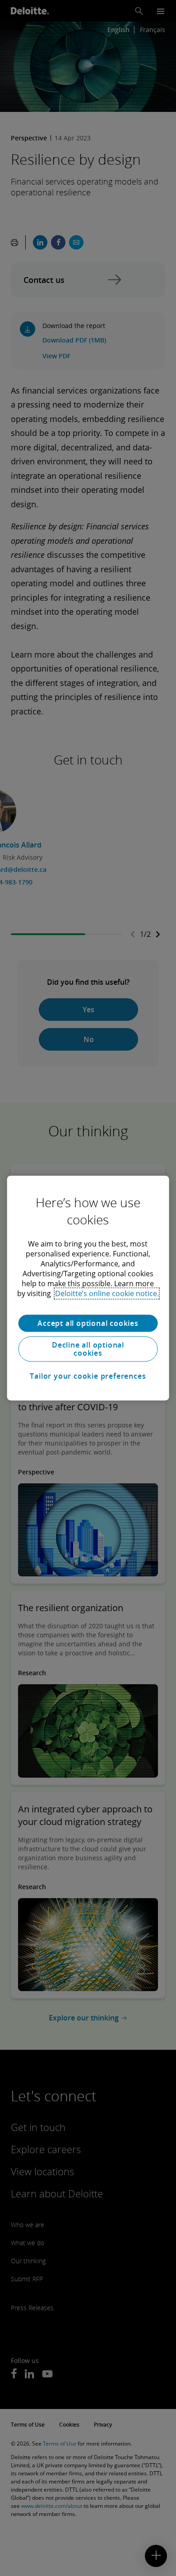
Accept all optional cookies (88, 1323)
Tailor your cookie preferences (88, 1376)
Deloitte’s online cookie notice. (107, 1293)
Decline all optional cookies (88, 1349)
